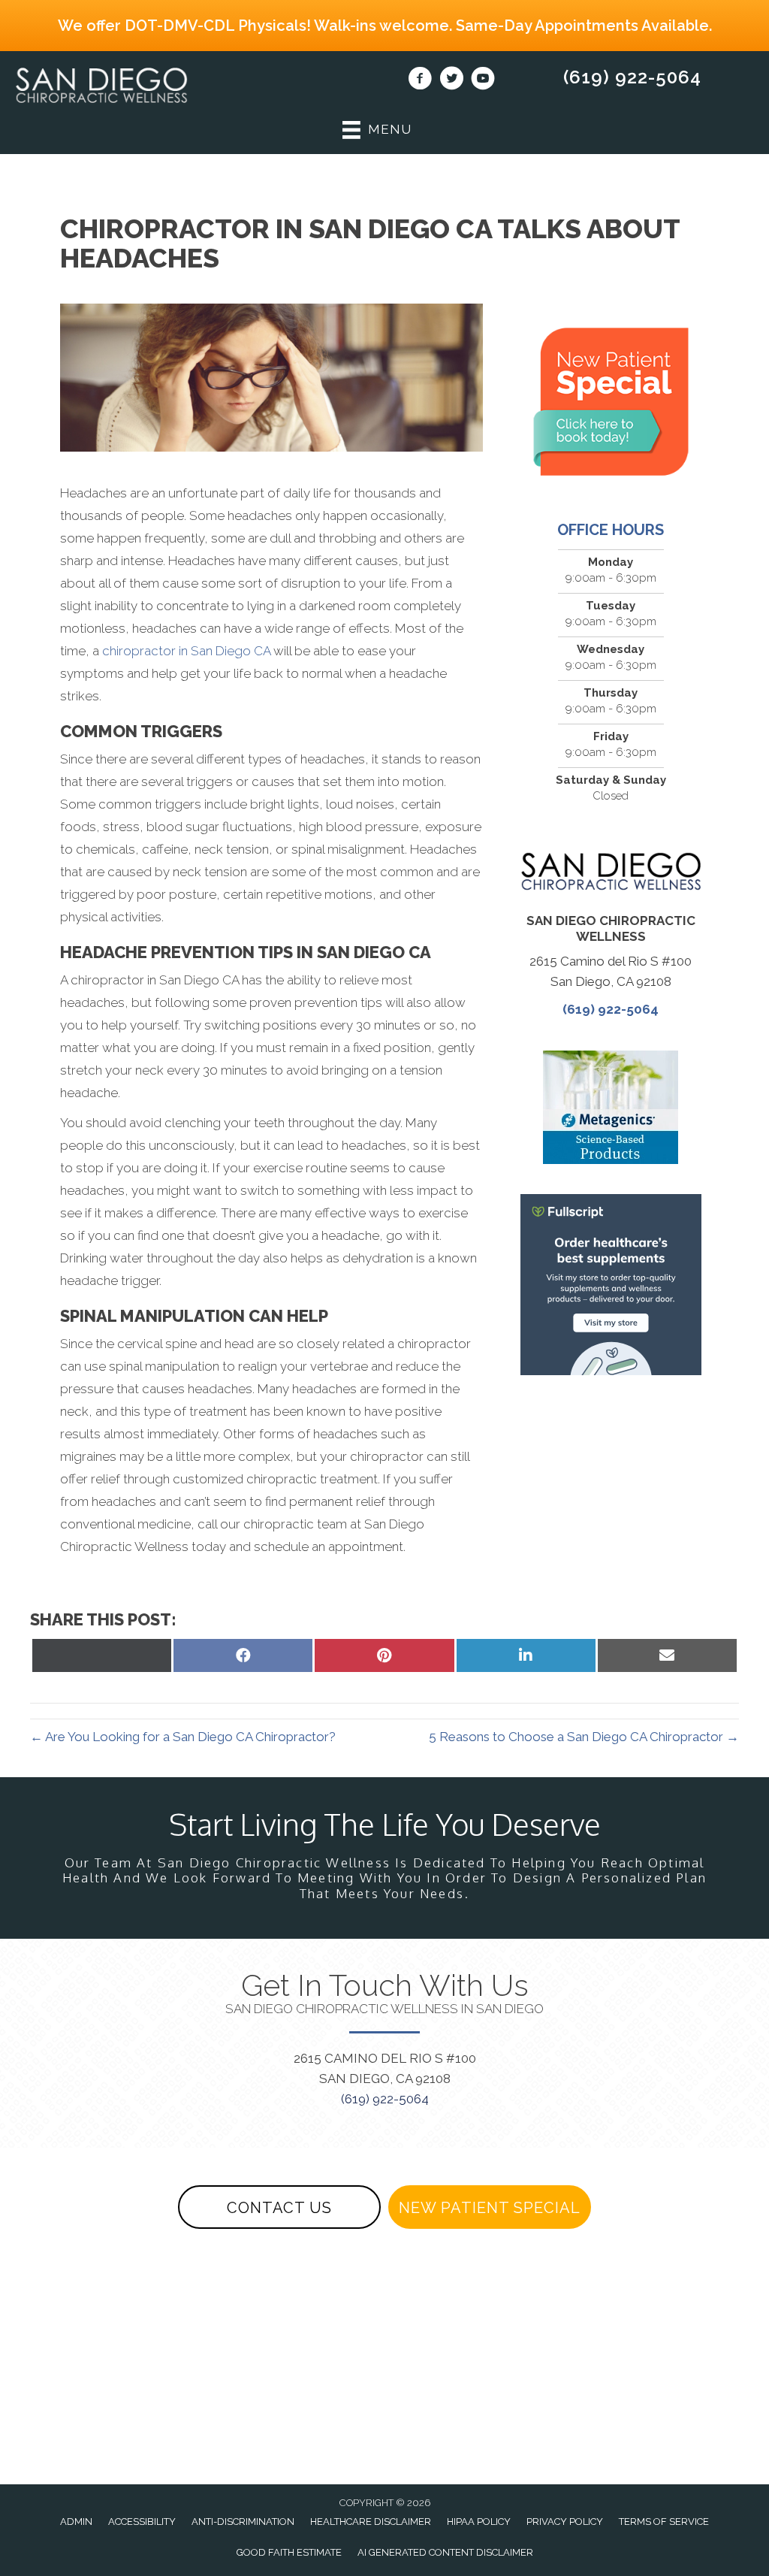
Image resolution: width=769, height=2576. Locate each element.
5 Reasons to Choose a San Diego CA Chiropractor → (584, 1737)
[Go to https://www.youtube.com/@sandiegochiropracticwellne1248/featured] (483, 80)
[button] (279, 2207)
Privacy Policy (565, 2522)
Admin (76, 2522)
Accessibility (142, 2522)
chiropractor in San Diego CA (186, 651)
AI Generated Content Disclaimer (445, 2552)
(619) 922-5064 (632, 77)
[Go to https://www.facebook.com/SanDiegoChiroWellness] (420, 80)
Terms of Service (664, 2522)
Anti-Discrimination (243, 2522)
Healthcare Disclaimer (371, 2522)
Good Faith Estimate (289, 2552)
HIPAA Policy (479, 2522)
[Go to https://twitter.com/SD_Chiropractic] (451, 80)
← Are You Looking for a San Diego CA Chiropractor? (183, 1737)
